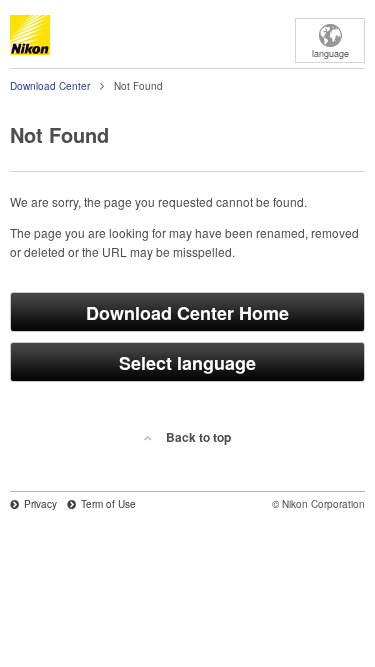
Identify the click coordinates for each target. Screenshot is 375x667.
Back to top (198, 437)
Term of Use (108, 504)
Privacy (40, 504)
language (330, 53)
